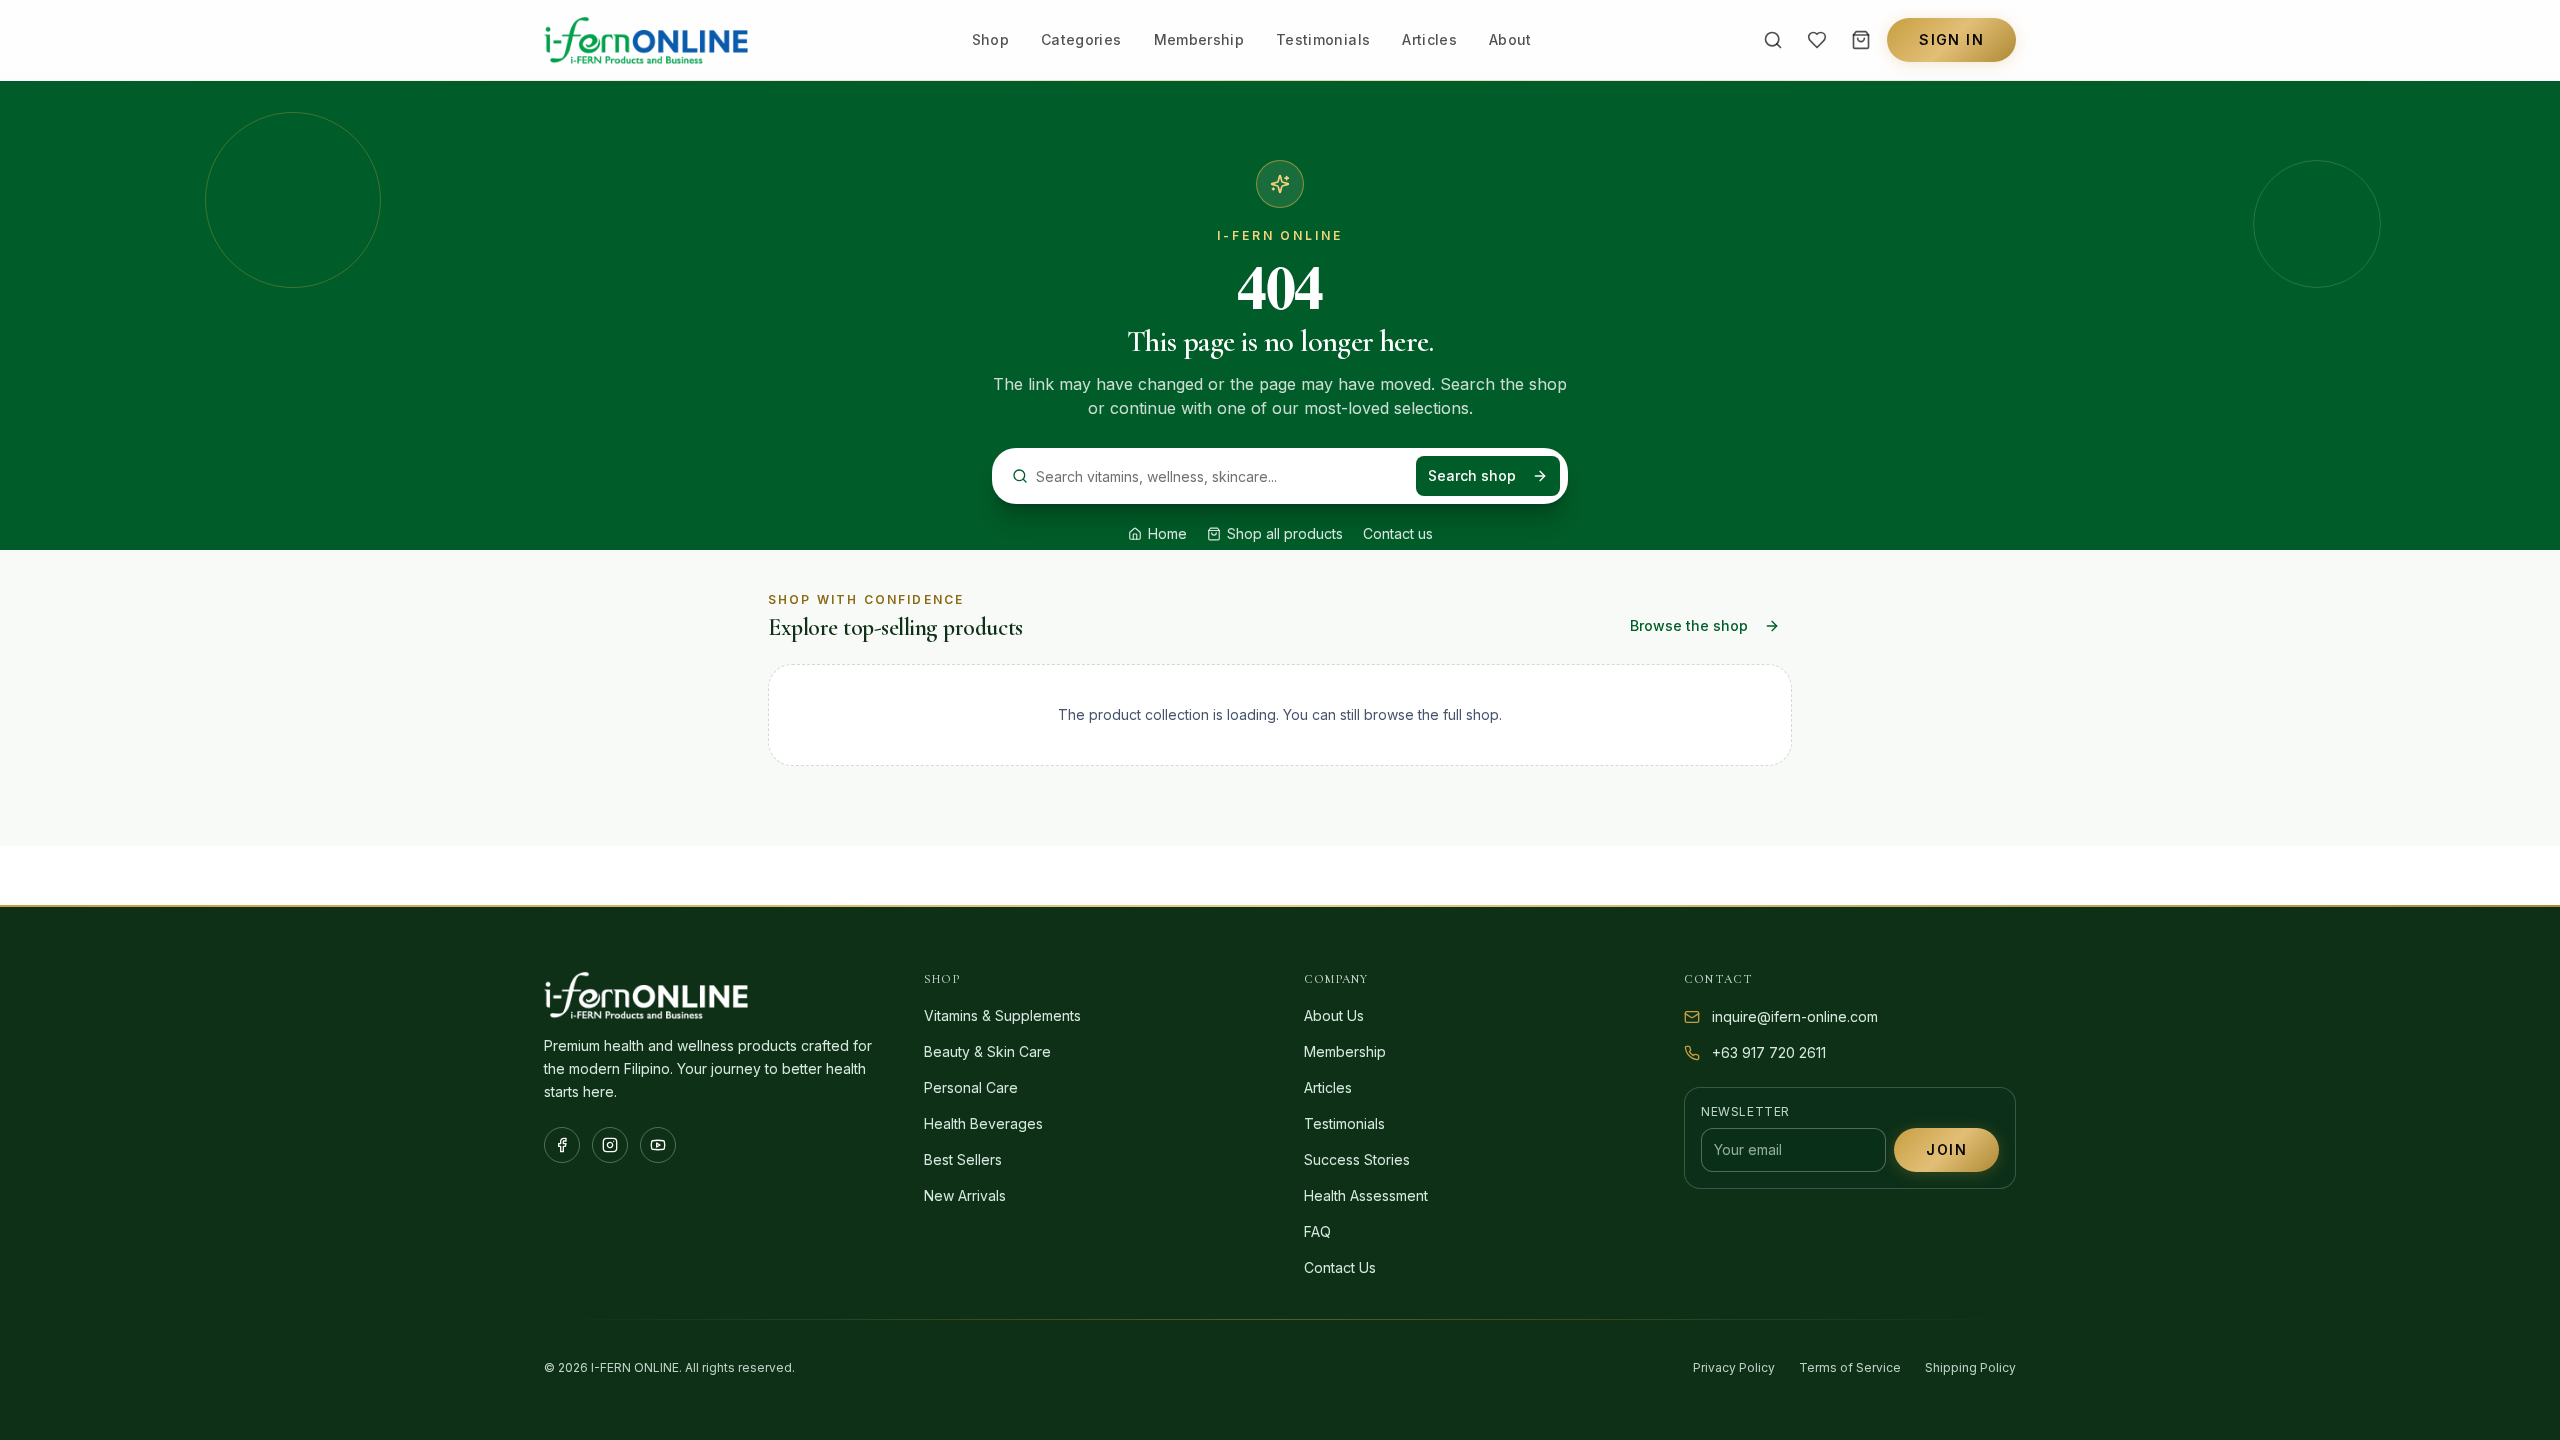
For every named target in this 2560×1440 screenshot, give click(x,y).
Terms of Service (1850, 1367)
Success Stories (1357, 1159)
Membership (1199, 39)
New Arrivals (965, 1195)
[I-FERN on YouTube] (658, 1145)
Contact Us (1340, 1267)
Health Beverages (983, 1123)
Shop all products (1285, 533)
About (1510, 39)
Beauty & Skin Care (987, 1051)
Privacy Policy (1734, 1367)
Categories (1081, 39)
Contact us (1398, 533)
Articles (1429, 39)
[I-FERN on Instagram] (610, 1145)
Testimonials (1323, 39)
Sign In (1951, 39)
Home (1167, 533)
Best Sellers (963, 1159)
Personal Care (971, 1087)
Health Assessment (1366, 1195)
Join (1946, 1149)
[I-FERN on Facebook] (562, 1145)
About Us (1334, 1015)
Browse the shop (1689, 625)
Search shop (1472, 475)
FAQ (1317, 1231)
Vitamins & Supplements (1002, 1015)
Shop (990, 39)
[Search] (1773, 40)
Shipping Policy (1970, 1367)
